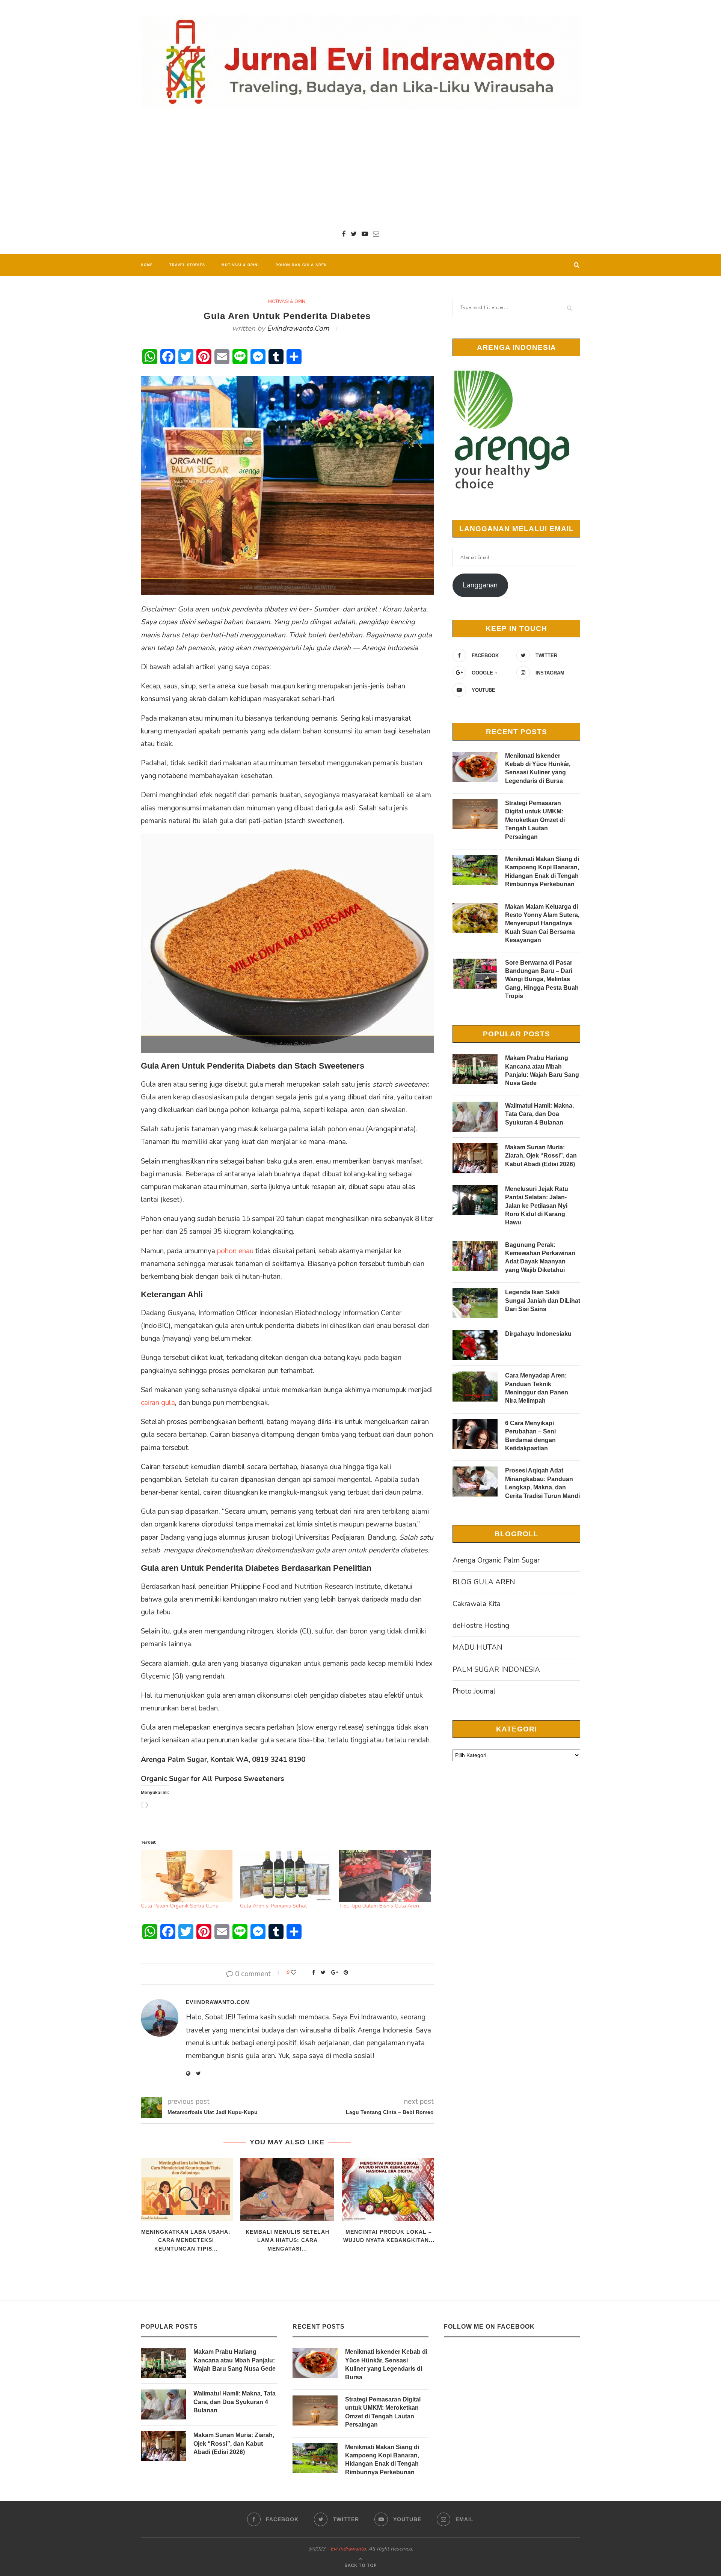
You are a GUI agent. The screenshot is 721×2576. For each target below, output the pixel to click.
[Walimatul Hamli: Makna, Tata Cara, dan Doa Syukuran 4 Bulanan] (475, 1117)
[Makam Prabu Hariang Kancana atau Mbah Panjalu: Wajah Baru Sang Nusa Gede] (475, 1069)
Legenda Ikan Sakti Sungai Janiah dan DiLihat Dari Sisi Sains (543, 1301)
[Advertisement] (360, 169)
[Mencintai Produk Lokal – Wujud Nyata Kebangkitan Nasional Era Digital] (389, 2190)
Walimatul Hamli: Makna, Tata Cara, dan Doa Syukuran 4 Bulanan (539, 1114)
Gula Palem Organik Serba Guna (180, 1906)
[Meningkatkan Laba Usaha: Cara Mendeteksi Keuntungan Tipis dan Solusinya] (186, 2190)
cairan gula (158, 1403)
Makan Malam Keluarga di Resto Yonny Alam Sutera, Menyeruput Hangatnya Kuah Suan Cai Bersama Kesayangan (542, 924)
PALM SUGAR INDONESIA (496, 1670)
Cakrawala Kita (477, 1604)
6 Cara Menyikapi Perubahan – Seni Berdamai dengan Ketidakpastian (530, 1436)
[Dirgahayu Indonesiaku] (475, 1345)
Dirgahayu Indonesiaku (538, 1334)
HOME (147, 265)
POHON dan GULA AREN (301, 265)
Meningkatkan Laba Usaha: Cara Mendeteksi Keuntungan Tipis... (186, 2240)
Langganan (480, 585)
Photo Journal (474, 1691)
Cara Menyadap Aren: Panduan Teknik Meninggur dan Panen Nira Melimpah (537, 1388)
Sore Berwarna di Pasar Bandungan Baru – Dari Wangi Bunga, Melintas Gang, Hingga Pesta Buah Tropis (542, 979)
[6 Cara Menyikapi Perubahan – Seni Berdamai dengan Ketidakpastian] (475, 1434)
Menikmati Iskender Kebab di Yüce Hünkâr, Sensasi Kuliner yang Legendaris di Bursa (538, 768)
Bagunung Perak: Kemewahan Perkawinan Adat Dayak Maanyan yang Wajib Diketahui (540, 1257)
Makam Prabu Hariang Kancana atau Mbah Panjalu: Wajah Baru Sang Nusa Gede (542, 1070)
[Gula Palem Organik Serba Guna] (187, 1876)
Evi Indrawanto (348, 2549)
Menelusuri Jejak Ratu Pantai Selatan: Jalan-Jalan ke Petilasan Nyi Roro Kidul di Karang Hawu (537, 1206)
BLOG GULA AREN (484, 1582)
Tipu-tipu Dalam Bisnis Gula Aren (379, 1906)
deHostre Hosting (481, 1626)
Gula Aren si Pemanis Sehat (273, 1906)
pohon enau (235, 1251)
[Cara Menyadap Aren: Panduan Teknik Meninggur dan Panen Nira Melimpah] (475, 1387)
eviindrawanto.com (298, 328)
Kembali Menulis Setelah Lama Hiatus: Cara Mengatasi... (287, 2240)
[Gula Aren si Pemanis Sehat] (286, 1876)
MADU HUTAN (477, 1647)
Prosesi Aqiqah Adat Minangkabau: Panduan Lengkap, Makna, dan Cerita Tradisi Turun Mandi (542, 1483)
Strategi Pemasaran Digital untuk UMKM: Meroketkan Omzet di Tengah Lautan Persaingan (535, 820)
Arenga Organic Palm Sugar (496, 1560)
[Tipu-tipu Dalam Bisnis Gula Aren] (385, 1876)
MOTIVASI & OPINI (240, 265)
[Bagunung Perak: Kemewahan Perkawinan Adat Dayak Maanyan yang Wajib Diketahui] (475, 1256)
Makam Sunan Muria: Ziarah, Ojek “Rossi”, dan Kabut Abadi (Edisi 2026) (541, 1156)
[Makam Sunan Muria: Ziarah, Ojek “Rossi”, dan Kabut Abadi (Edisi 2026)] (475, 1158)
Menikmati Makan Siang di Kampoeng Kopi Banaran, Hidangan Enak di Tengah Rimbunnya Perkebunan (542, 872)
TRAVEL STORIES (187, 265)
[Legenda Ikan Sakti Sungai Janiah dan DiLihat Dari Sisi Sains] (475, 1303)
